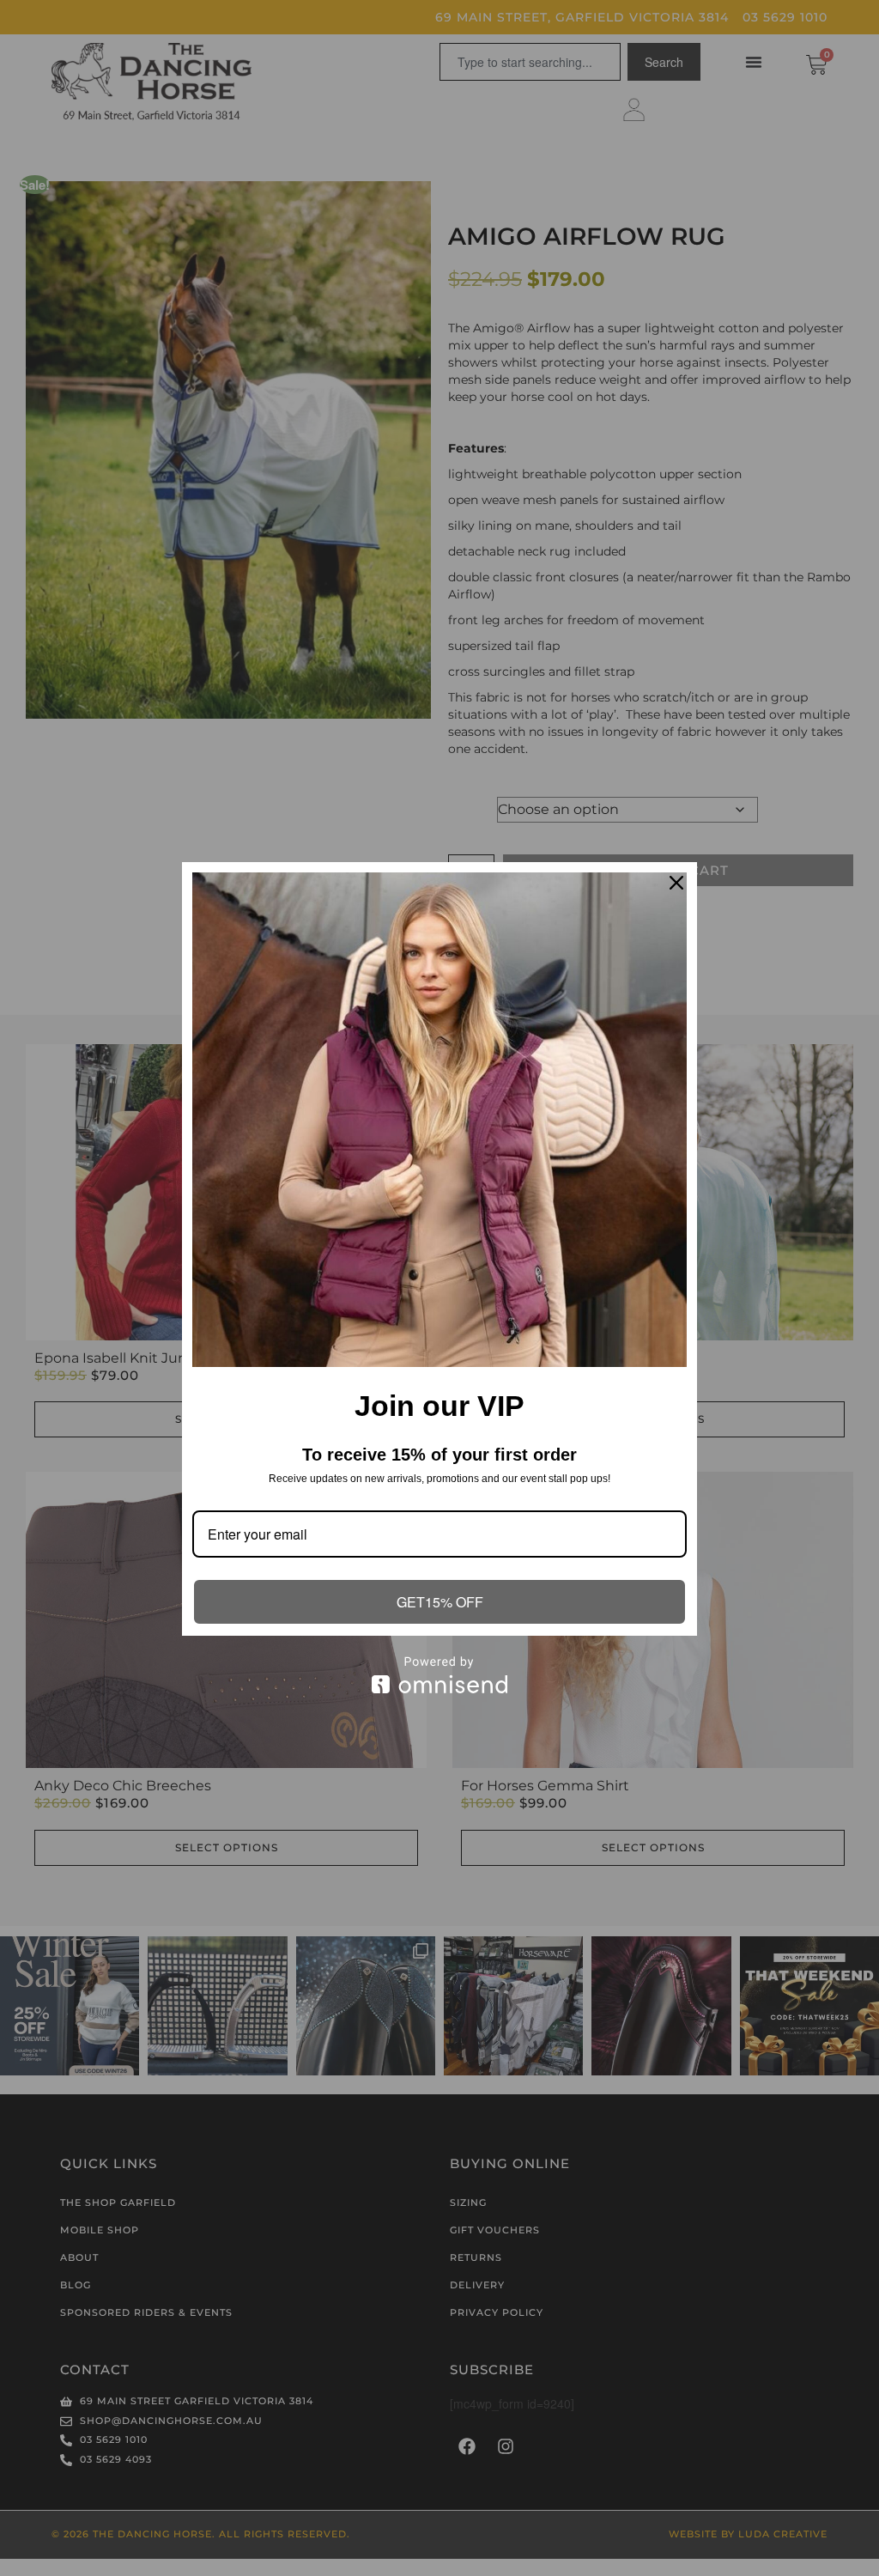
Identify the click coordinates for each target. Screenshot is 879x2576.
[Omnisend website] (439, 1675)
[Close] (676, 883)
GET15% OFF (440, 1602)
